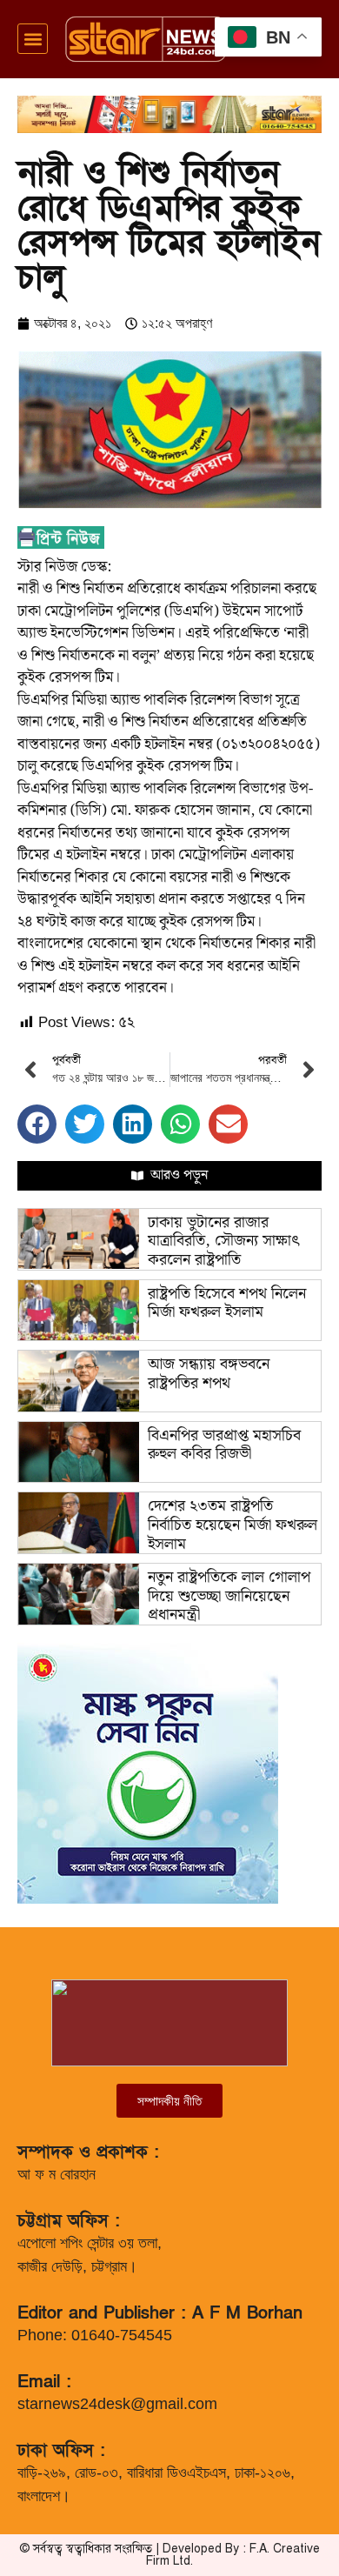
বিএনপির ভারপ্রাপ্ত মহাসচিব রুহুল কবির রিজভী (224, 1445)
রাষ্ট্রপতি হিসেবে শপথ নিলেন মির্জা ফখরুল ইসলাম (227, 1303)
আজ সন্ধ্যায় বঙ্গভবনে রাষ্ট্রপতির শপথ (209, 1374)
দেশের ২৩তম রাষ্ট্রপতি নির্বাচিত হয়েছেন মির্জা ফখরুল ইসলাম (233, 1525)
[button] (33, 39)
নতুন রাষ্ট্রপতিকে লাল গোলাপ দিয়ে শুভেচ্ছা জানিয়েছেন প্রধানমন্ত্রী (229, 1596)
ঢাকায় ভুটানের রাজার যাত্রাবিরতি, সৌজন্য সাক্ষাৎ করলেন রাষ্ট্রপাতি (224, 1241)
